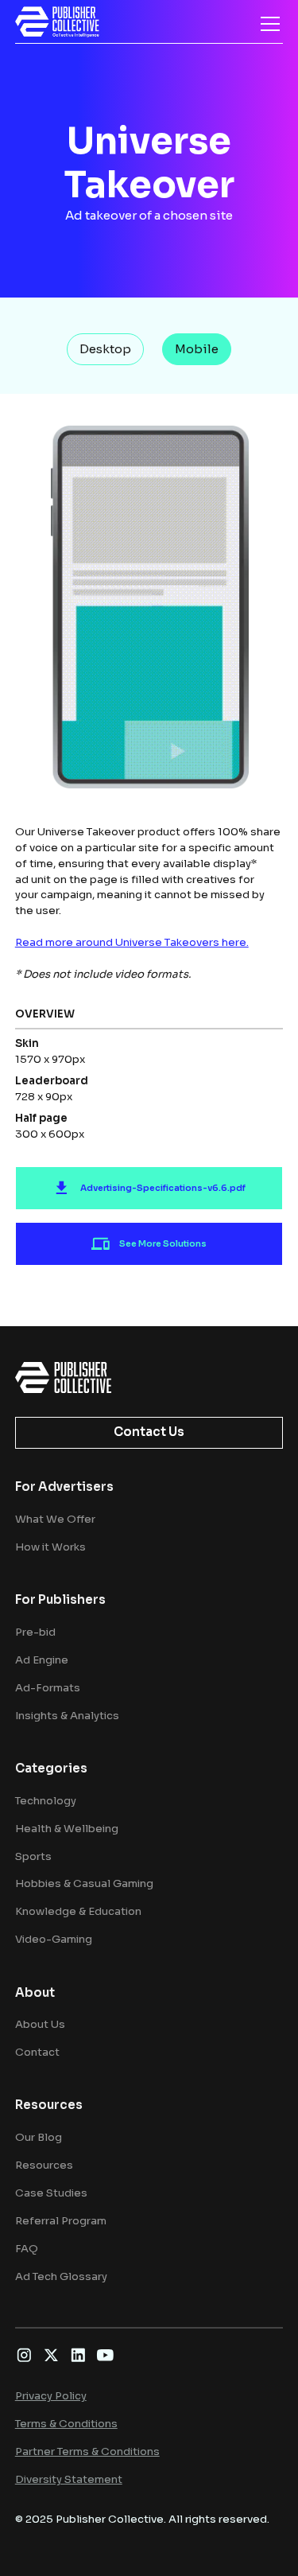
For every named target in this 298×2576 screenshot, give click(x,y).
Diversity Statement (69, 2479)
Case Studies (51, 2193)
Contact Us (149, 1432)
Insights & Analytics (67, 1716)
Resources (44, 2165)
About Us (40, 2024)
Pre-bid (35, 1632)
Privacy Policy (51, 2396)
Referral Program (61, 2221)
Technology (46, 1801)
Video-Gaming (54, 1939)
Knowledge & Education (78, 1911)
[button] (267, 24)
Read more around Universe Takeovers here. (132, 942)
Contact (37, 2052)
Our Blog (39, 2137)
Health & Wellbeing (67, 1829)
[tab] (105, 349)
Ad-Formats (48, 1688)
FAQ (27, 2249)
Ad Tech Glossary (61, 2276)
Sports (33, 1856)
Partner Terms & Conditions (87, 2451)
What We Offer (55, 1519)
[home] (57, 22)
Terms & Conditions (66, 2424)
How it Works (50, 1547)
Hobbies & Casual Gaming (84, 1883)
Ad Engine (42, 1660)
